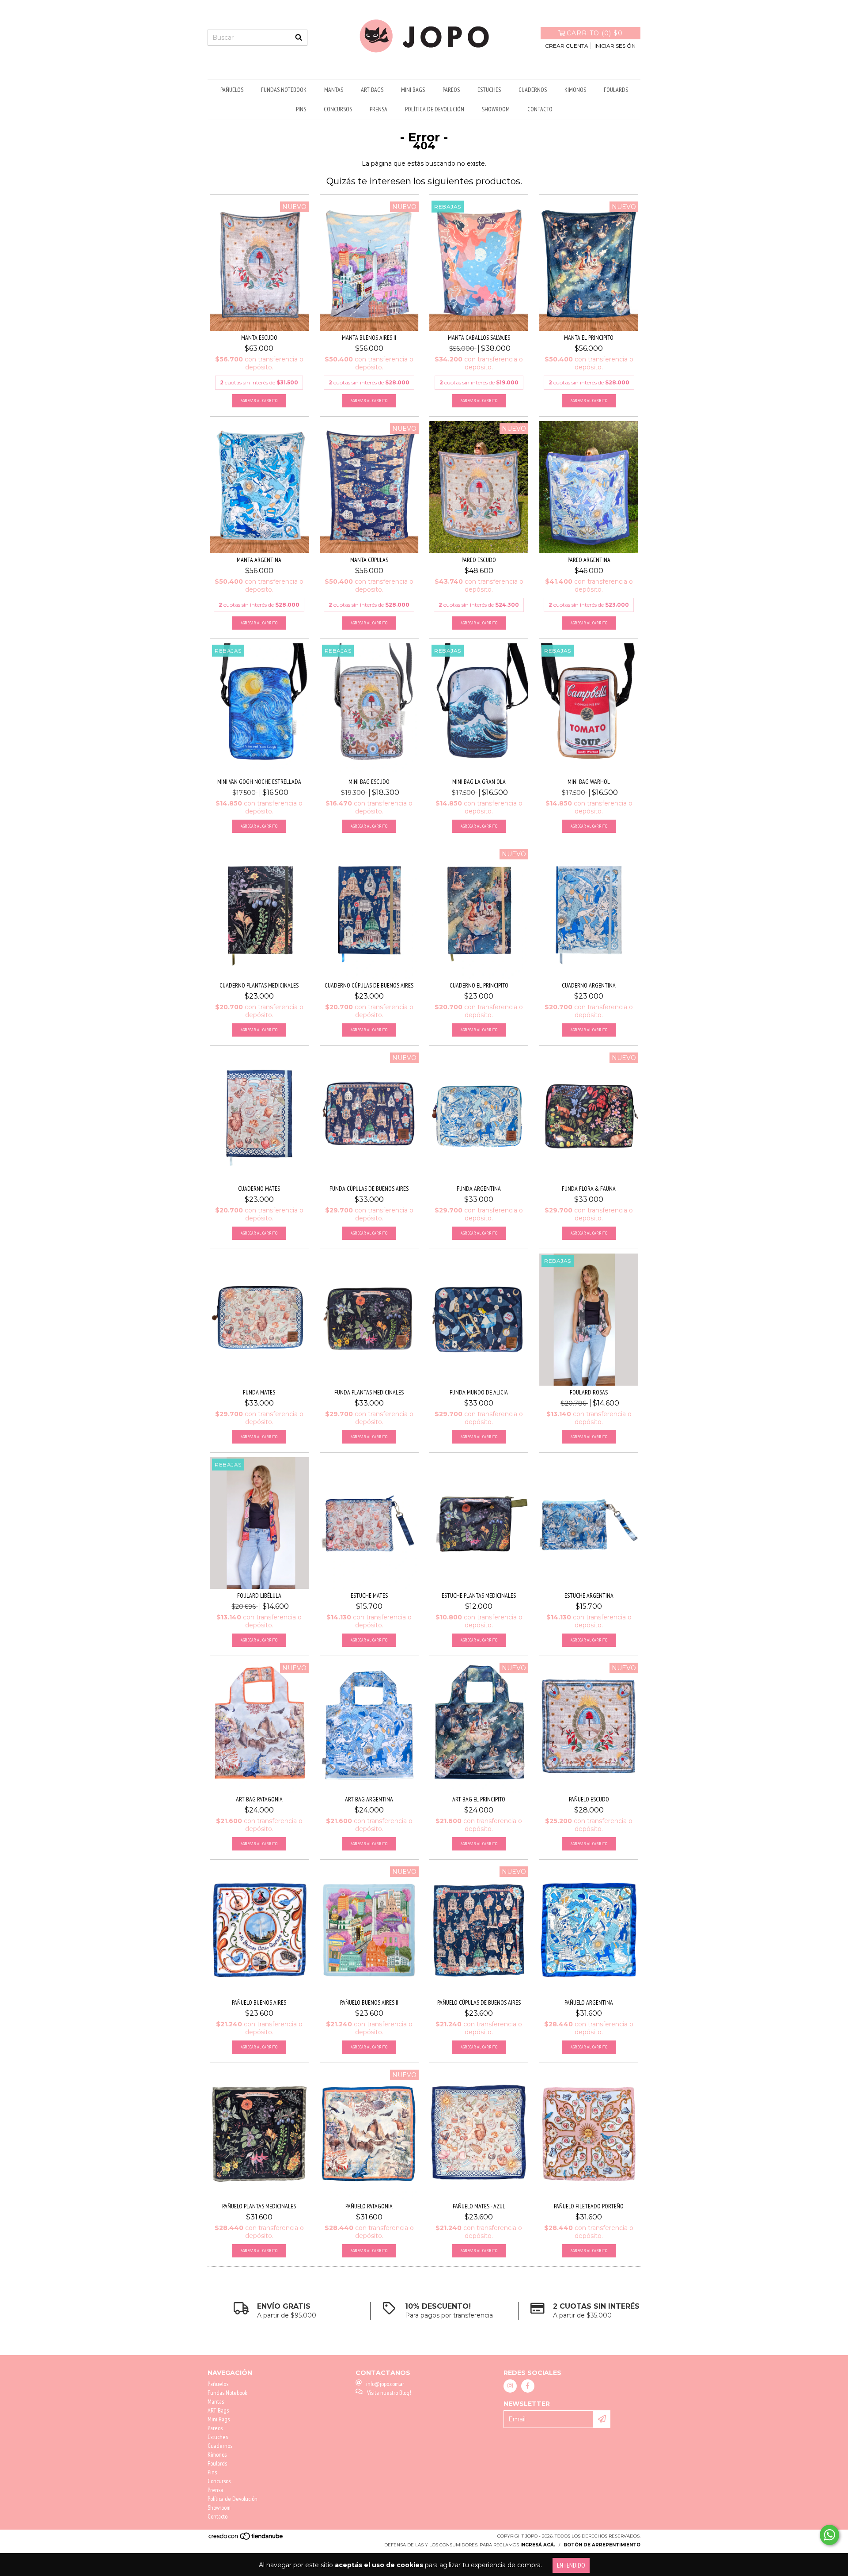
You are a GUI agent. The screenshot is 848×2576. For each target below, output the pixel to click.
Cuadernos (533, 90)
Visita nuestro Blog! (389, 2393)
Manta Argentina (259, 560)
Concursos (338, 109)
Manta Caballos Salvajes (479, 338)
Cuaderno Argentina (589, 985)
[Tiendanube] (246, 2539)
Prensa (379, 109)
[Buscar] (299, 38)
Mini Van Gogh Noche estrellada (259, 782)
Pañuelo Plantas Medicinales (259, 2206)
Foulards (616, 90)
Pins (301, 109)
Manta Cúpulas (369, 560)
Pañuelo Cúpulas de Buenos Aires (479, 2002)
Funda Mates (259, 1392)
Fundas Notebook (284, 90)
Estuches (489, 90)
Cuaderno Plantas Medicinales (259, 985)
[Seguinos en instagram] (510, 2386)
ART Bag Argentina (369, 1799)
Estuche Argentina (589, 1596)
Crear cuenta (567, 46)
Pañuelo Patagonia (369, 2206)
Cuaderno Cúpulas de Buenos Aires (369, 985)
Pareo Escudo (479, 560)
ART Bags (372, 90)
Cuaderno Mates (259, 1189)
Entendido (571, 2565)
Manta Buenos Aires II (369, 338)
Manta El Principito (589, 338)
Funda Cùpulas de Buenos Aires (369, 1189)
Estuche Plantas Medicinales (479, 1596)
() (595, 33)
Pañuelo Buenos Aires (259, 2002)
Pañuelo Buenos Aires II (369, 2002)
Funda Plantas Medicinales (369, 1392)
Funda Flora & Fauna (589, 1189)
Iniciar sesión (615, 46)
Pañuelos (232, 90)
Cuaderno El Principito (479, 985)
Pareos (451, 90)
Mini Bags (413, 90)
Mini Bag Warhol (589, 782)
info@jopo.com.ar (385, 2384)
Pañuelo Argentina (589, 2002)
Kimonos (575, 90)
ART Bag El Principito (479, 1799)
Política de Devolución (435, 109)
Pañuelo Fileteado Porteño (589, 2206)
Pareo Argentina (589, 560)
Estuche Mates (369, 1596)
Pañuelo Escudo (589, 1799)
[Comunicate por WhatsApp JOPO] (829, 2535)
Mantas (334, 90)
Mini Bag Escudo (369, 782)
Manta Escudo (259, 338)
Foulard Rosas (589, 1392)
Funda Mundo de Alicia (479, 1392)
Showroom (496, 109)
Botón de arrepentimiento (602, 2545)
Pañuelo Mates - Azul (479, 2206)
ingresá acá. (538, 2545)
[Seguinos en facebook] (528, 2386)
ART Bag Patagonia (259, 1799)
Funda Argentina (479, 1189)
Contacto (540, 109)
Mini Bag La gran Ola (479, 782)
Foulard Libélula (259, 1596)
